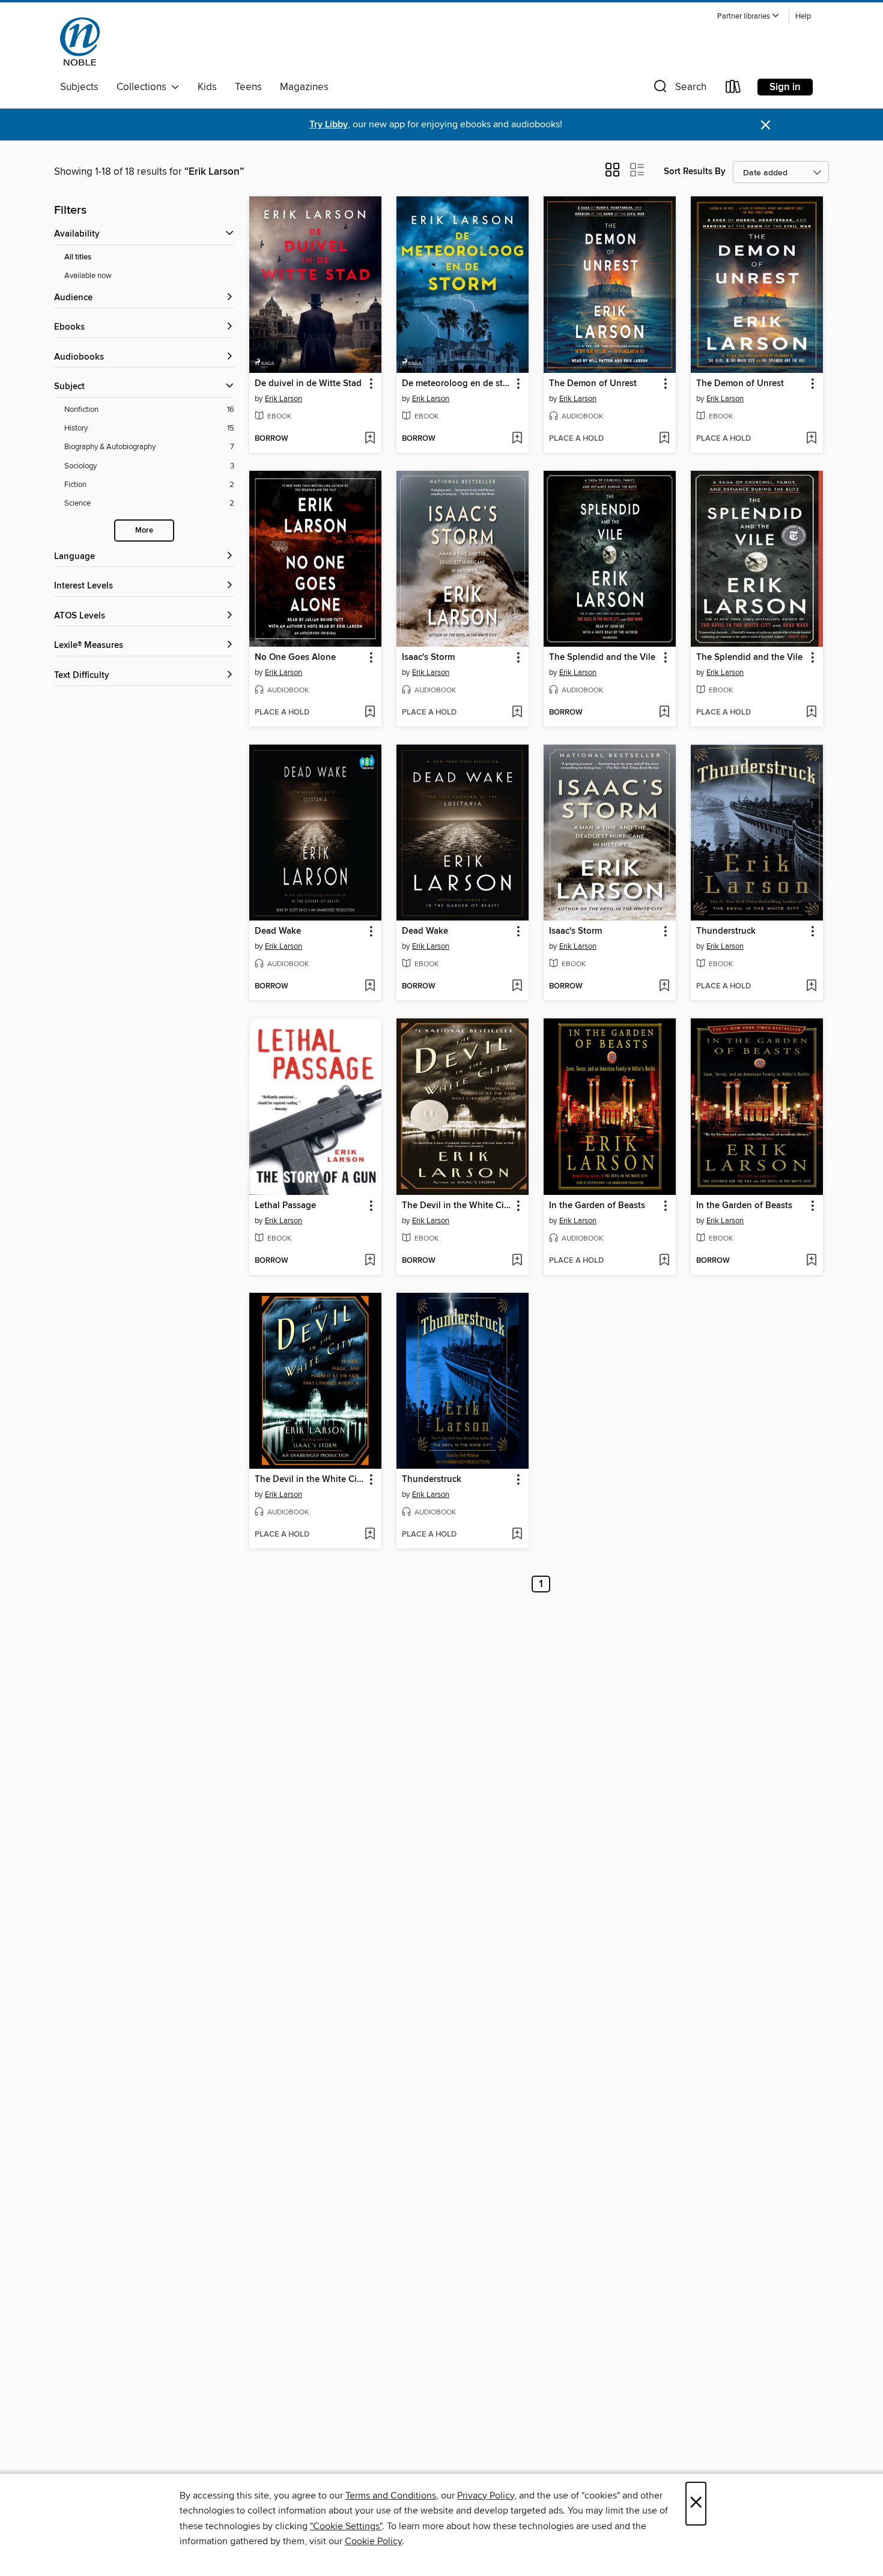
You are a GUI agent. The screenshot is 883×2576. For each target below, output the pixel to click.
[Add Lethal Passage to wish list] (370, 1261)
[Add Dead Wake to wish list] (370, 987)
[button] (748, 17)
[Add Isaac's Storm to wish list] (517, 713)
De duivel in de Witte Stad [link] (308, 384)
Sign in (785, 87)
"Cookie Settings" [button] (346, 2526)
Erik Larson (284, 399)
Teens (248, 87)
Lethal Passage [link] (285, 1206)
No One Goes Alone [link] (295, 658)
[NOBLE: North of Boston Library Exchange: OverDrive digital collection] (80, 41)
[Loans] (733, 89)
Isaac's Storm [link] (428, 658)
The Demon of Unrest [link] (593, 384)
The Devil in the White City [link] (457, 1206)
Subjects (79, 87)
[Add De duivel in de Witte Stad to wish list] (370, 439)
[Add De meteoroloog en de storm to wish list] (517, 439)
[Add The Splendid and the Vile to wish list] (664, 713)
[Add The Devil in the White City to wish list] (517, 1261)
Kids (207, 87)
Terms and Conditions (391, 2496)
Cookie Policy (373, 2541)
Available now (88, 276)
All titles (78, 257)
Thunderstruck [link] (726, 931)
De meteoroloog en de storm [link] (457, 384)
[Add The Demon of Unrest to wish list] (664, 439)
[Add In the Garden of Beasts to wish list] (664, 1261)
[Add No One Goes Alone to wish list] (370, 713)
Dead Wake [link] (278, 931)
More (144, 531)
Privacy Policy (486, 2496)
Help (803, 17)
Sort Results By (695, 171)
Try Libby (329, 125)
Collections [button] (144, 87)
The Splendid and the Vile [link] (602, 658)
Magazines (304, 87)
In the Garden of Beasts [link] (597, 1206)
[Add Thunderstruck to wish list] (811, 987)
